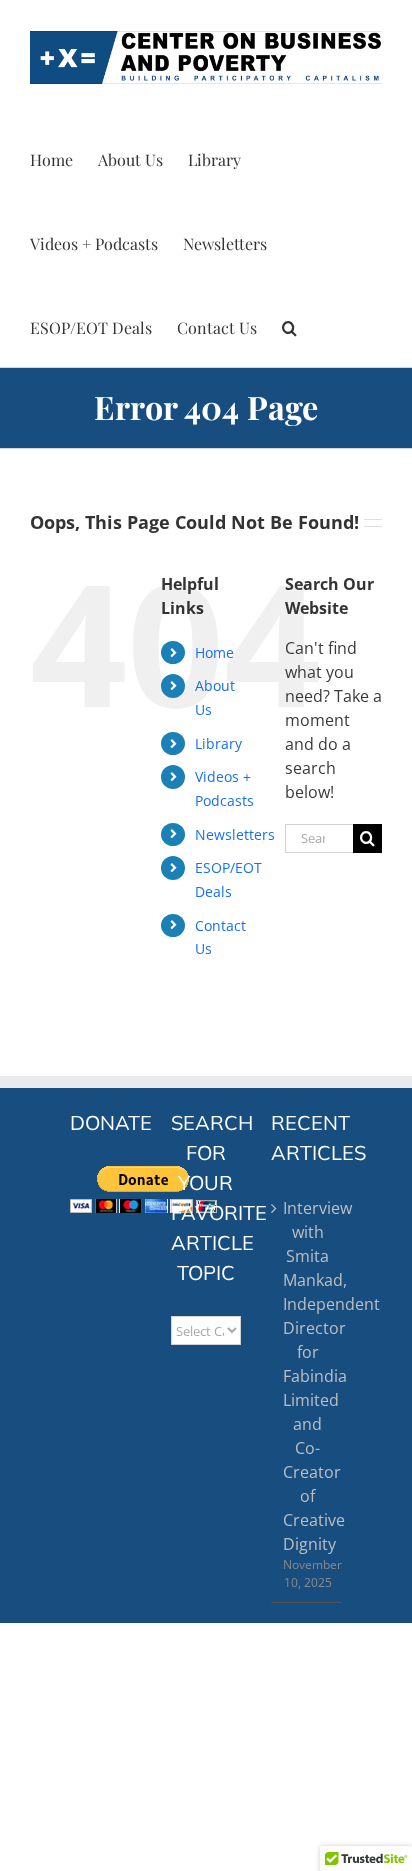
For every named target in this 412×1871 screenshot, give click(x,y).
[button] (289, 325)
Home (214, 652)
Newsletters (235, 834)
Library (218, 743)
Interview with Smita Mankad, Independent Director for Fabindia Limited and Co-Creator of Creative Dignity (307, 1376)
